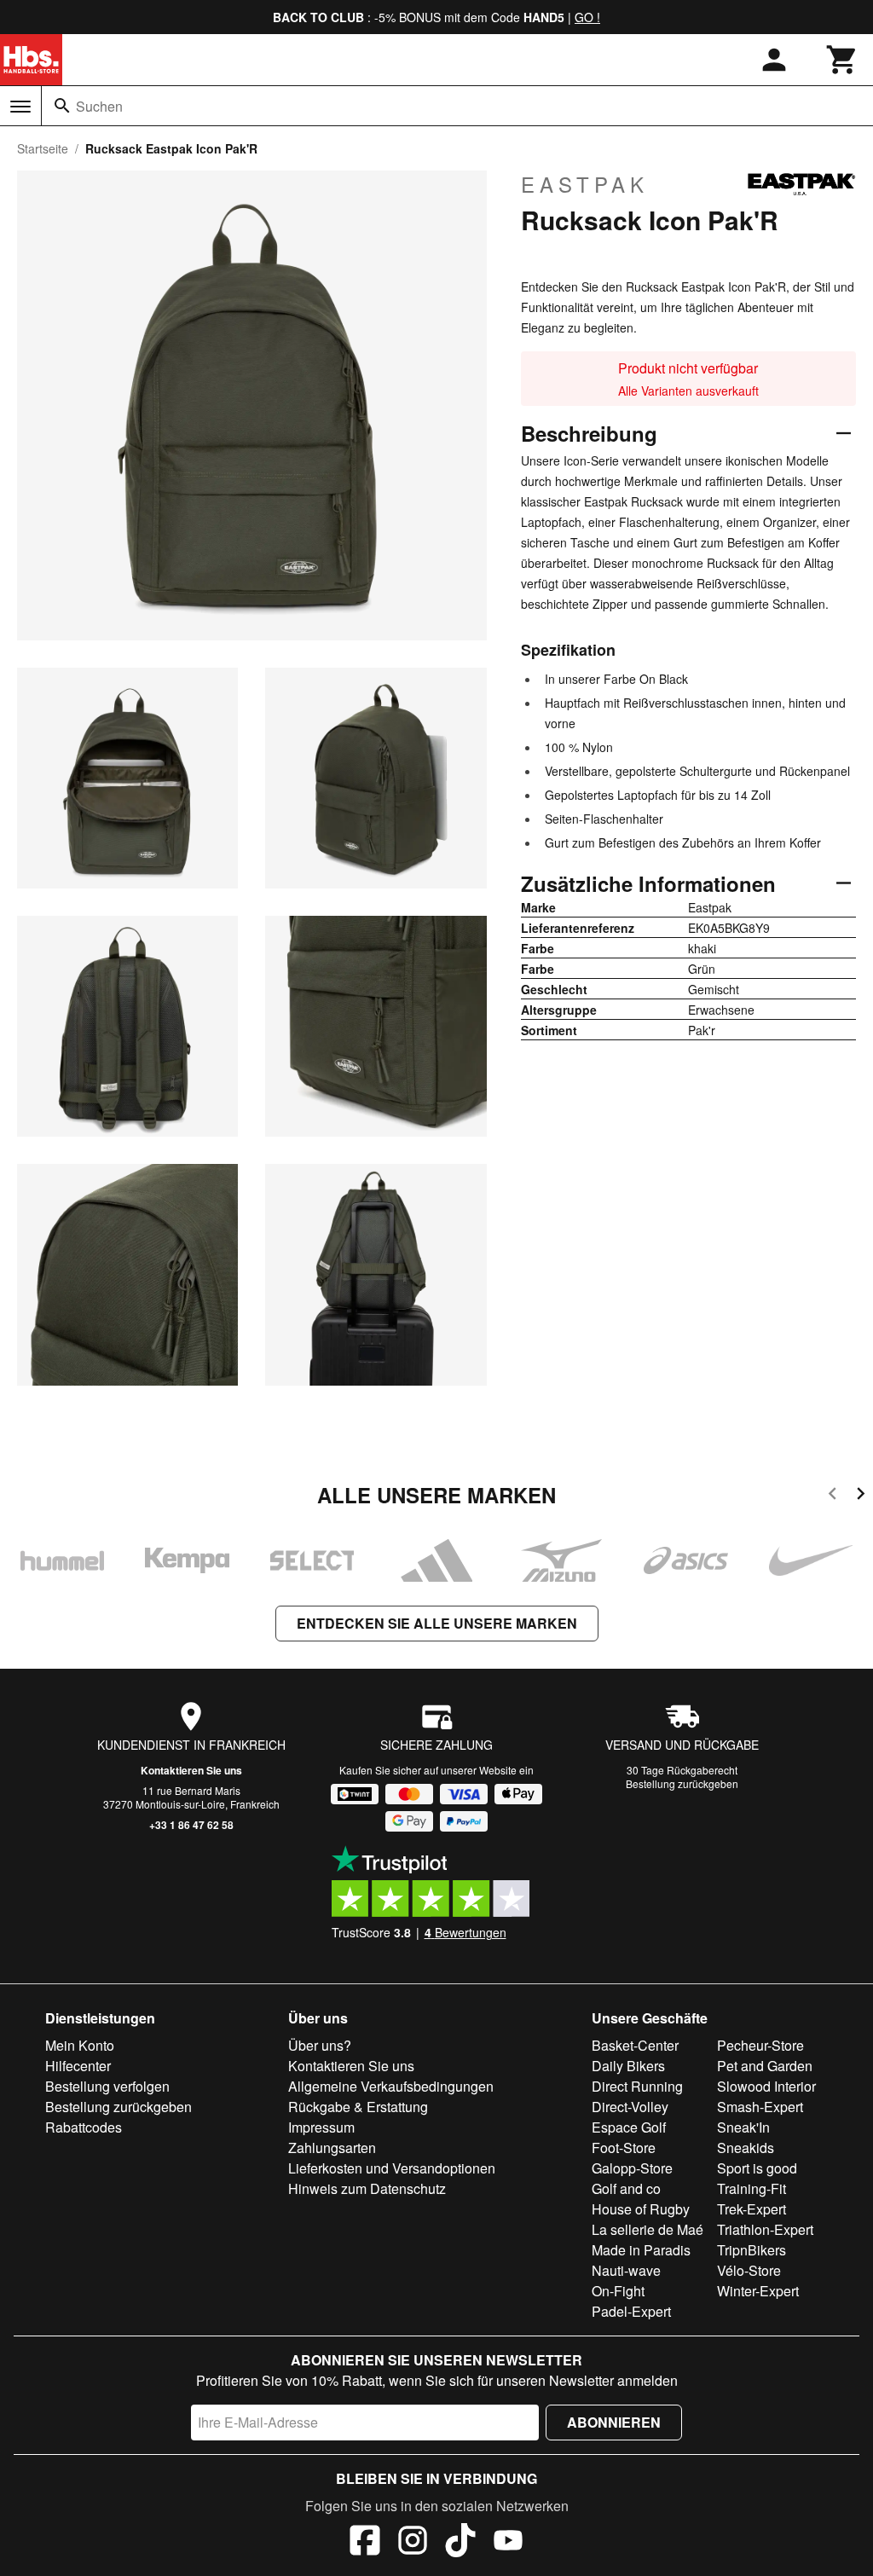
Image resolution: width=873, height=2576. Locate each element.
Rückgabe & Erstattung (358, 2107)
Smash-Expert (760, 2107)
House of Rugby (641, 2209)
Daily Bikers (628, 2066)
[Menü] (20, 107)
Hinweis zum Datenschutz (367, 2188)
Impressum (321, 2127)
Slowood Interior (766, 2086)
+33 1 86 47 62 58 (191, 1825)
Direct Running (637, 2086)
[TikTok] (460, 2543)
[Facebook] (365, 2543)
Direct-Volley (630, 2107)
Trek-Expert (752, 2209)
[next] (861, 1496)
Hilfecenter (78, 2066)
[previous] (833, 1496)
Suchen (99, 106)
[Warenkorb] (842, 60)
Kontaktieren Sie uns (191, 1770)
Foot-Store (624, 2148)
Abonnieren (614, 2422)
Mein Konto (80, 2045)
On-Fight (618, 2291)
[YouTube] (508, 2543)
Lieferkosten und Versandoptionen (392, 2168)
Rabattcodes (84, 2127)
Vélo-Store (749, 2270)
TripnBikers (752, 2250)
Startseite (43, 148)
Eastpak (585, 184)
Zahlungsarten (332, 2148)
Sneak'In (743, 2127)
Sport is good (757, 2168)
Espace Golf (629, 2127)
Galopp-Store (632, 2168)
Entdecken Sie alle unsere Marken (437, 1623)
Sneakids (746, 2148)
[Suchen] (62, 106)
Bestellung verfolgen (107, 2086)
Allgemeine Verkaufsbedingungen (391, 2086)
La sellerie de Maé (648, 2229)
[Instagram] (413, 2543)
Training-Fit (752, 2188)
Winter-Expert (758, 2291)
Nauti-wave (626, 2270)
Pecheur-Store (760, 2045)
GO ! (587, 17)
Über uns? (320, 2045)
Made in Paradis (641, 2250)
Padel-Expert (631, 2311)
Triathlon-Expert (765, 2229)
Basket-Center (635, 2045)
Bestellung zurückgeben (682, 1783)
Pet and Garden (765, 2066)
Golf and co (626, 2188)
